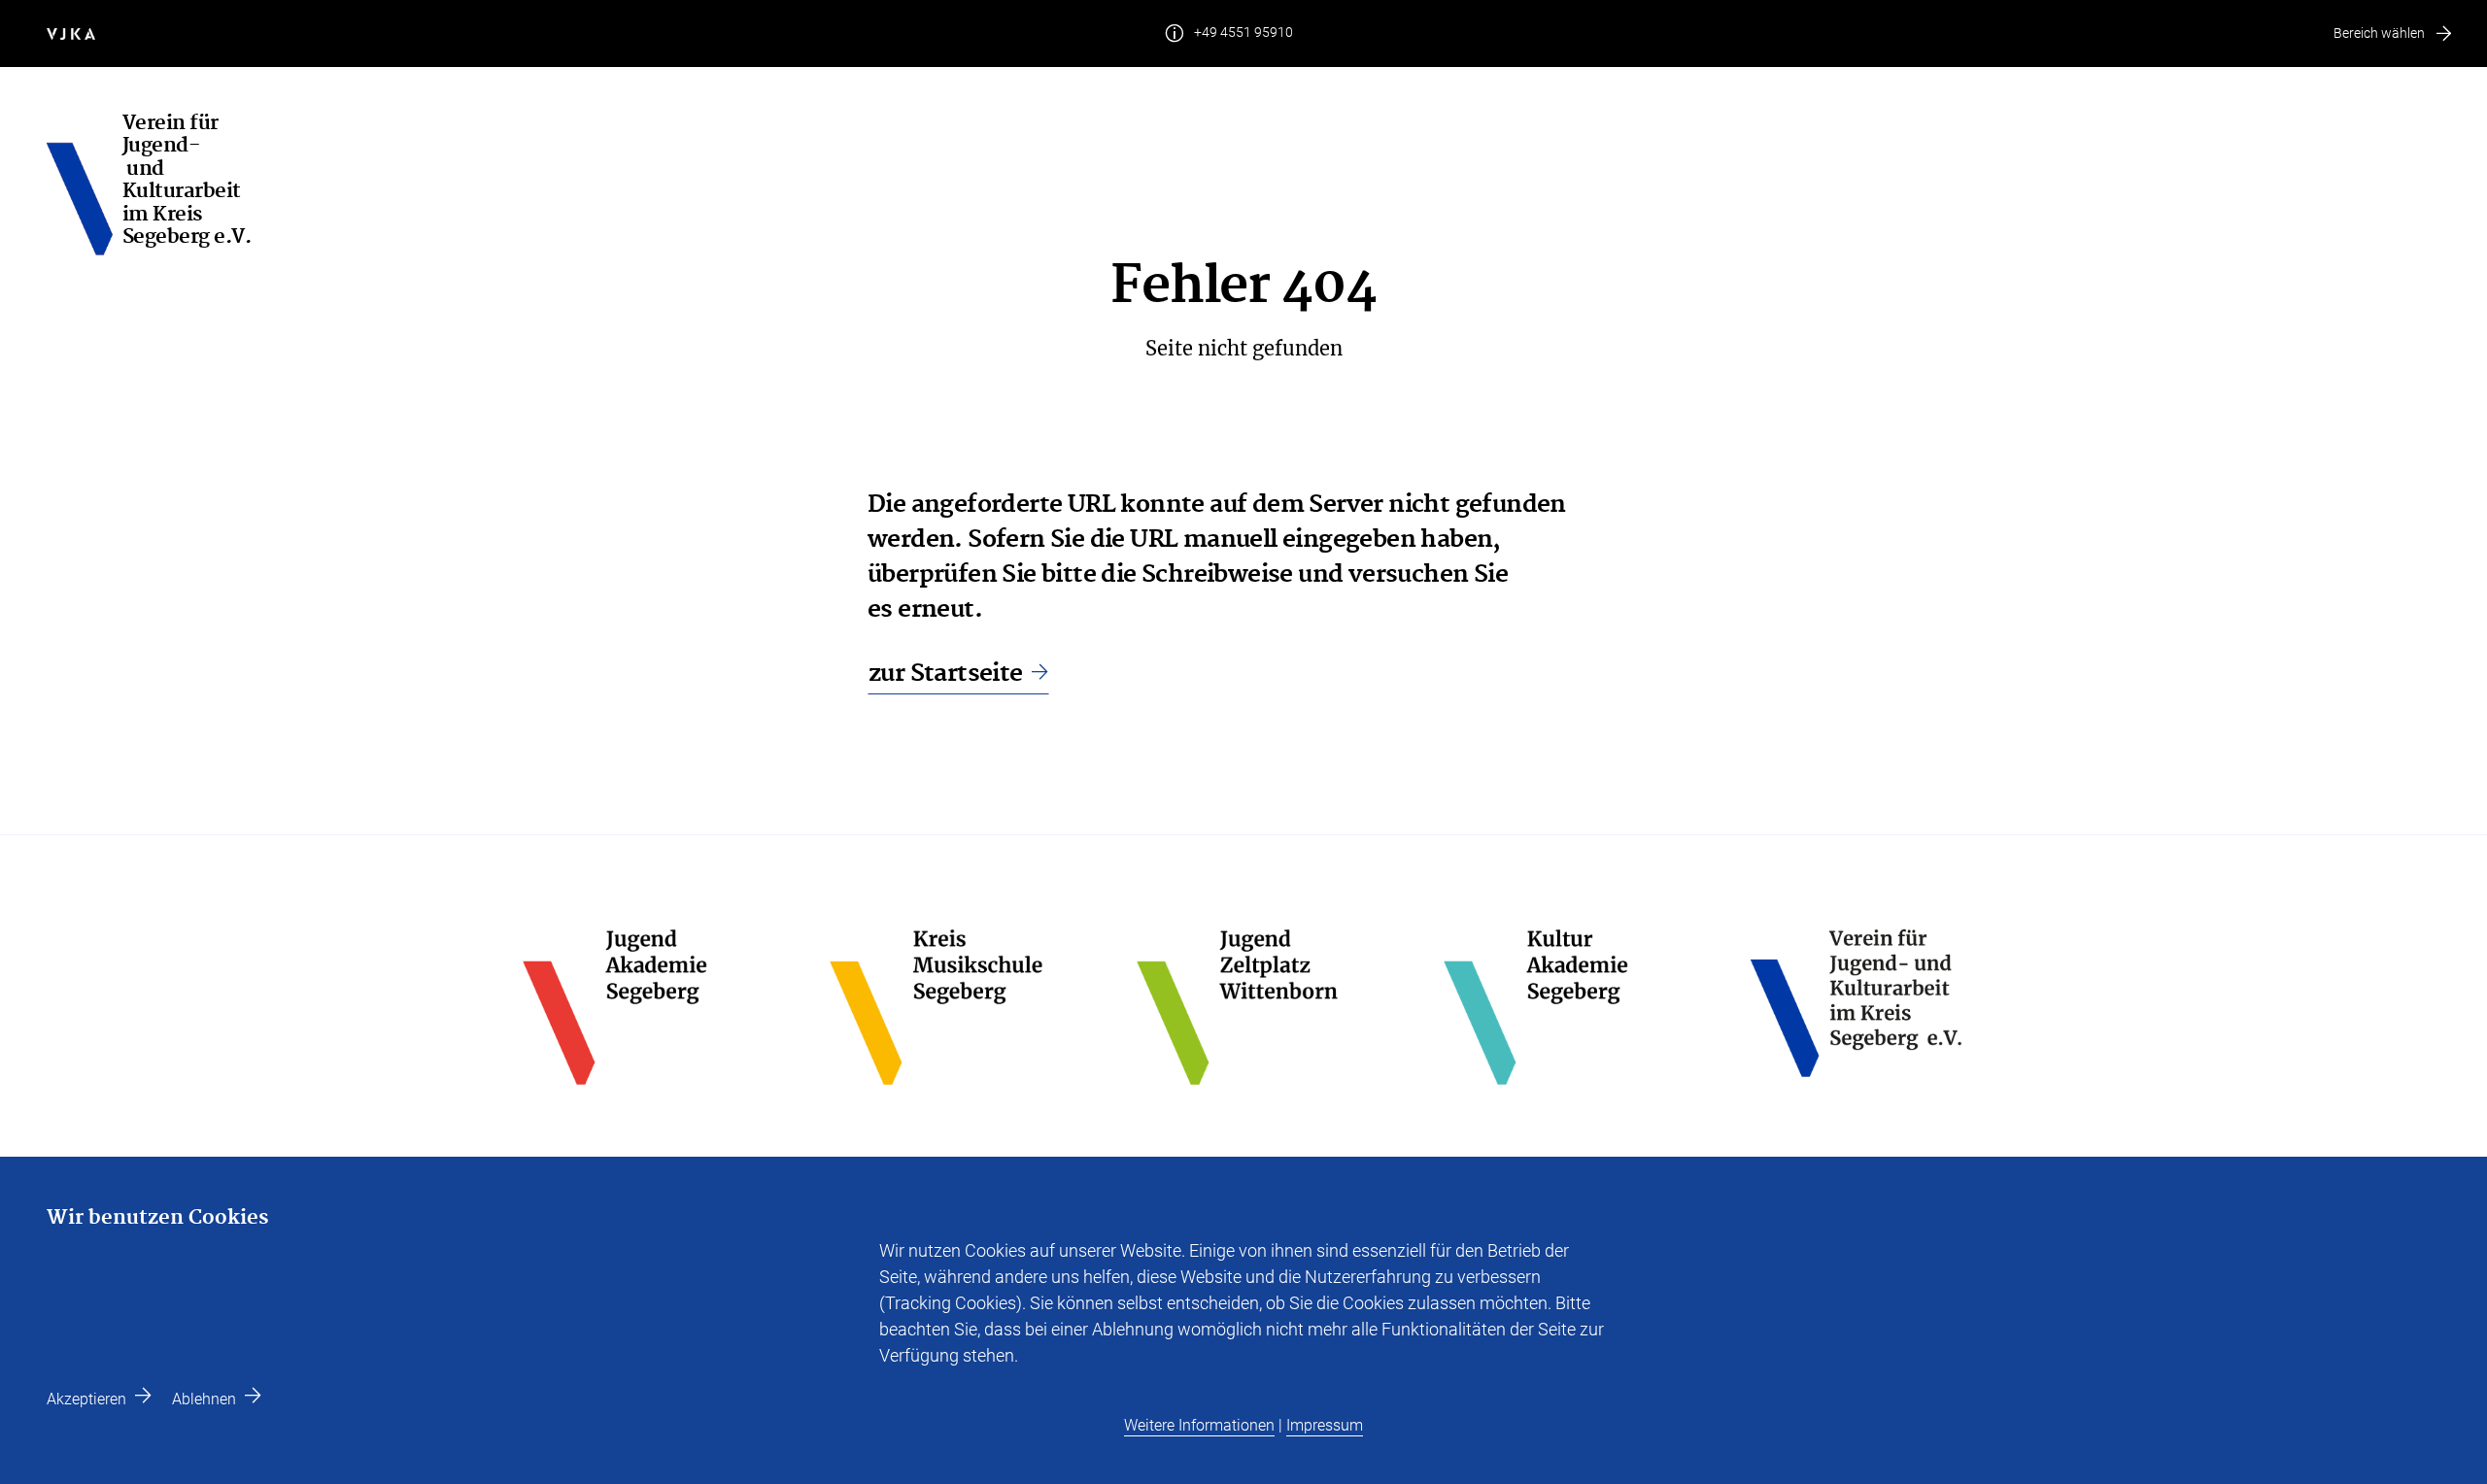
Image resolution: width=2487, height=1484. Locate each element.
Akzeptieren (86, 1399)
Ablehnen (204, 1399)
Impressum (1325, 1425)
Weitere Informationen (1199, 1425)
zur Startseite (946, 674)
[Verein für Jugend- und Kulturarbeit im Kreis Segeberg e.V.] (85, 185)
